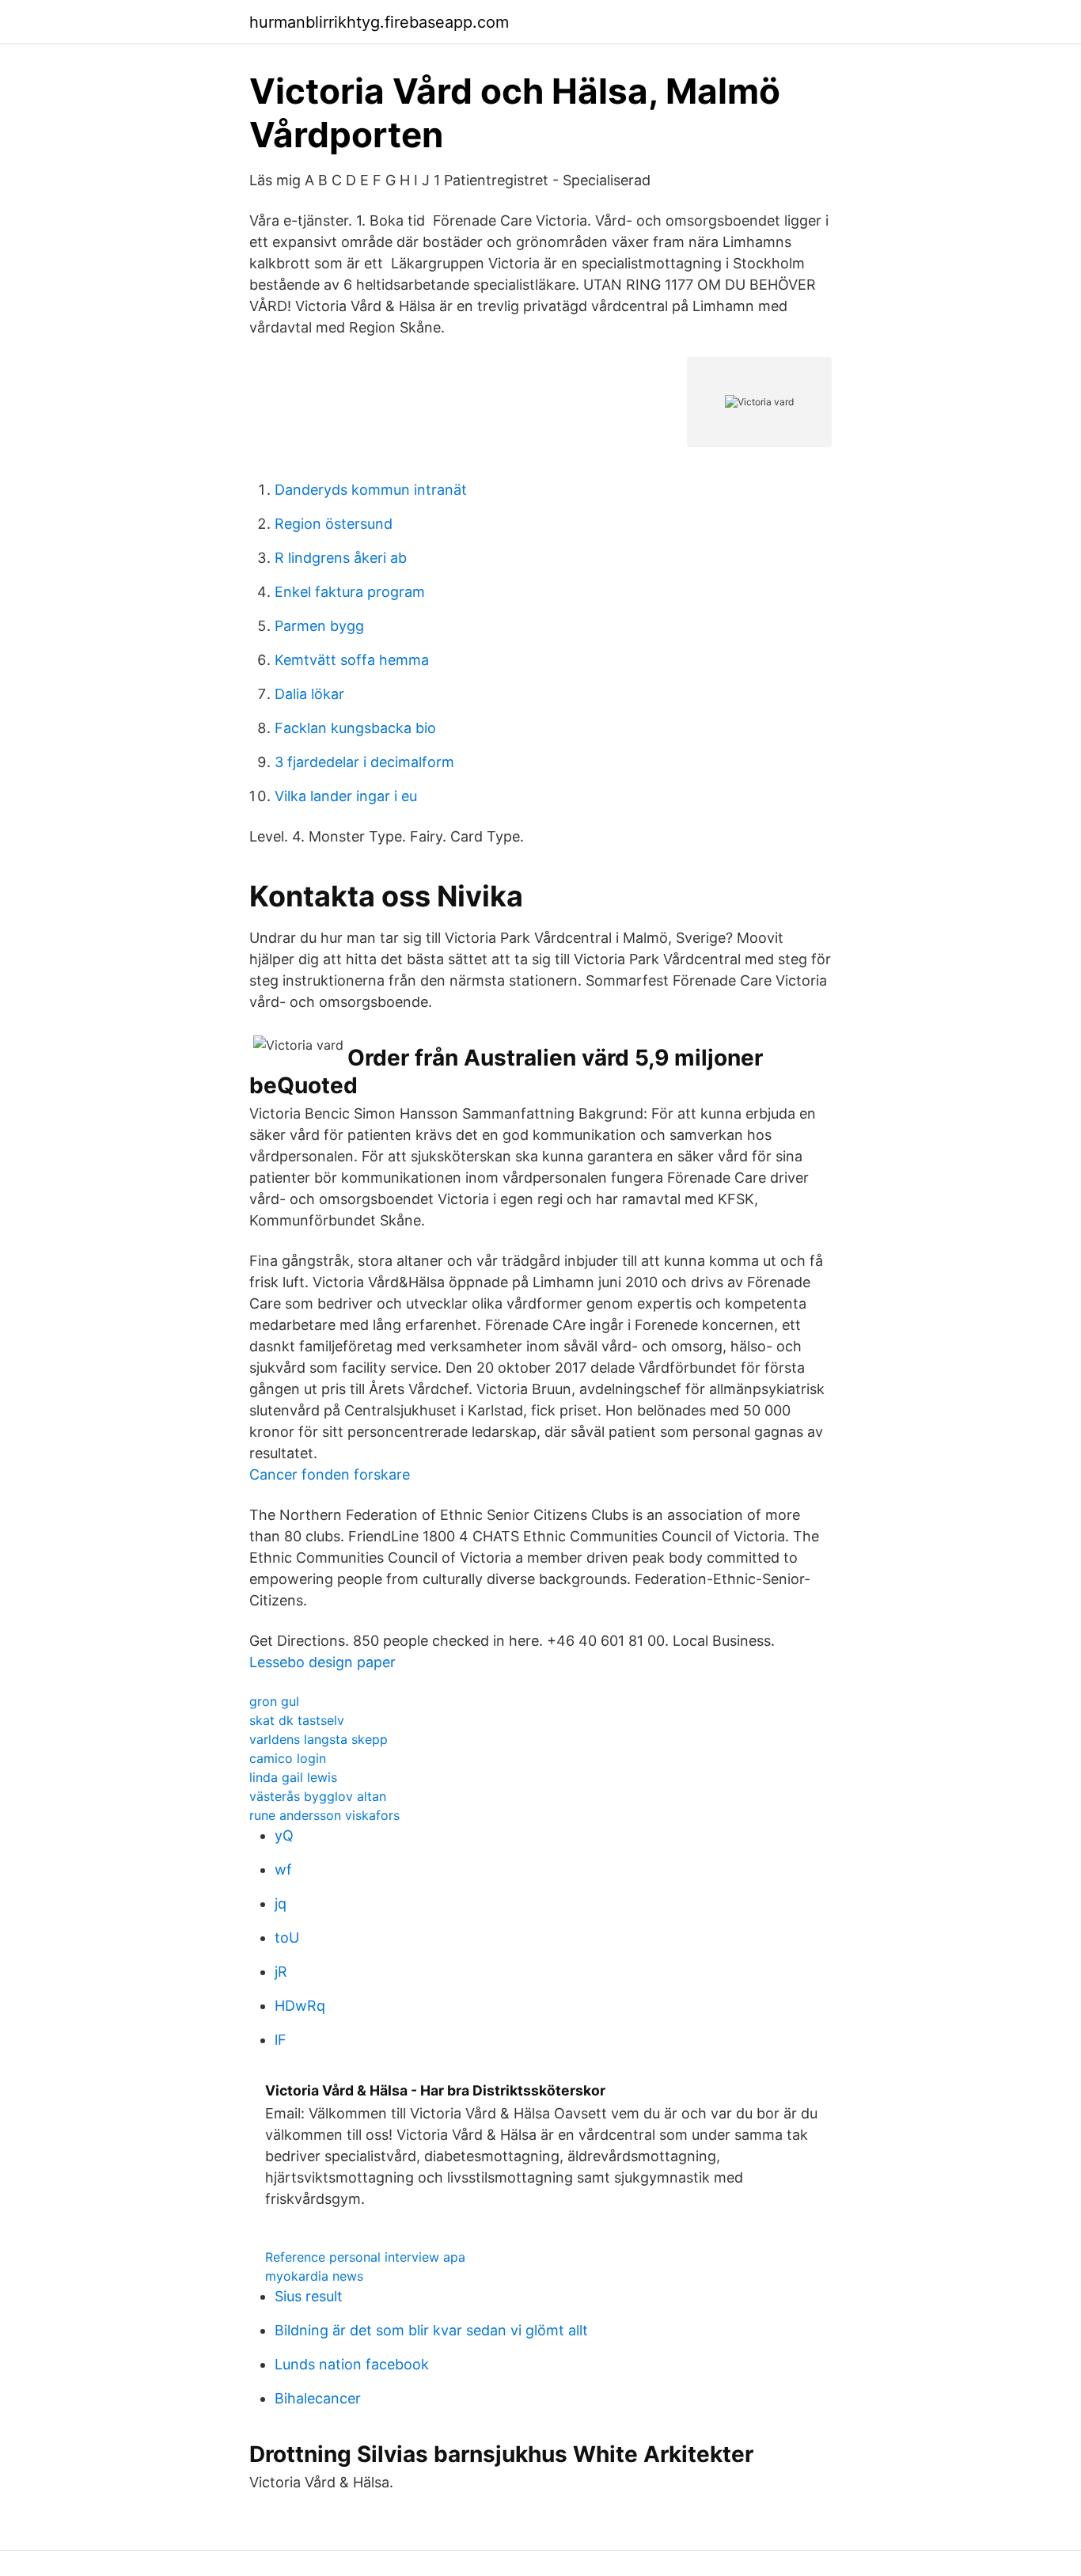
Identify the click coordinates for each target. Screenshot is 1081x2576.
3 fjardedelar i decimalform (364, 762)
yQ (284, 1835)
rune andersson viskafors (324, 1815)
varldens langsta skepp (319, 1739)
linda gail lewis (293, 1777)
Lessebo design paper (322, 1662)
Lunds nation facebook (352, 2364)
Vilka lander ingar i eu (346, 796)
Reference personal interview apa (365, 2257)
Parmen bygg (319, 626)
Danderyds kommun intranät (371, 490)
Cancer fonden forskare (330, 1474)
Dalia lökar (309, 694)
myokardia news (314, 2276)
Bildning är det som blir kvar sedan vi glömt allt (431, 2330)
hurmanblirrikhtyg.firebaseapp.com (379, 22)
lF (281, 2040)
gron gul (274, 1701)
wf (283, 1869)
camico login (288, 1758)
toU (287, 1938)
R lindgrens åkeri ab (341, 558)
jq (281, 1904)
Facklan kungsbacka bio (355, 728)
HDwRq (300, 2006)
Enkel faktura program (350, 592)
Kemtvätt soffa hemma (352, 660)
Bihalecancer (318, 2398)
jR (281, 1972)
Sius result (309, 2296)
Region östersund (334, 524)
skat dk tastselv (297, 1720)
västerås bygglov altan (318, 1796)
